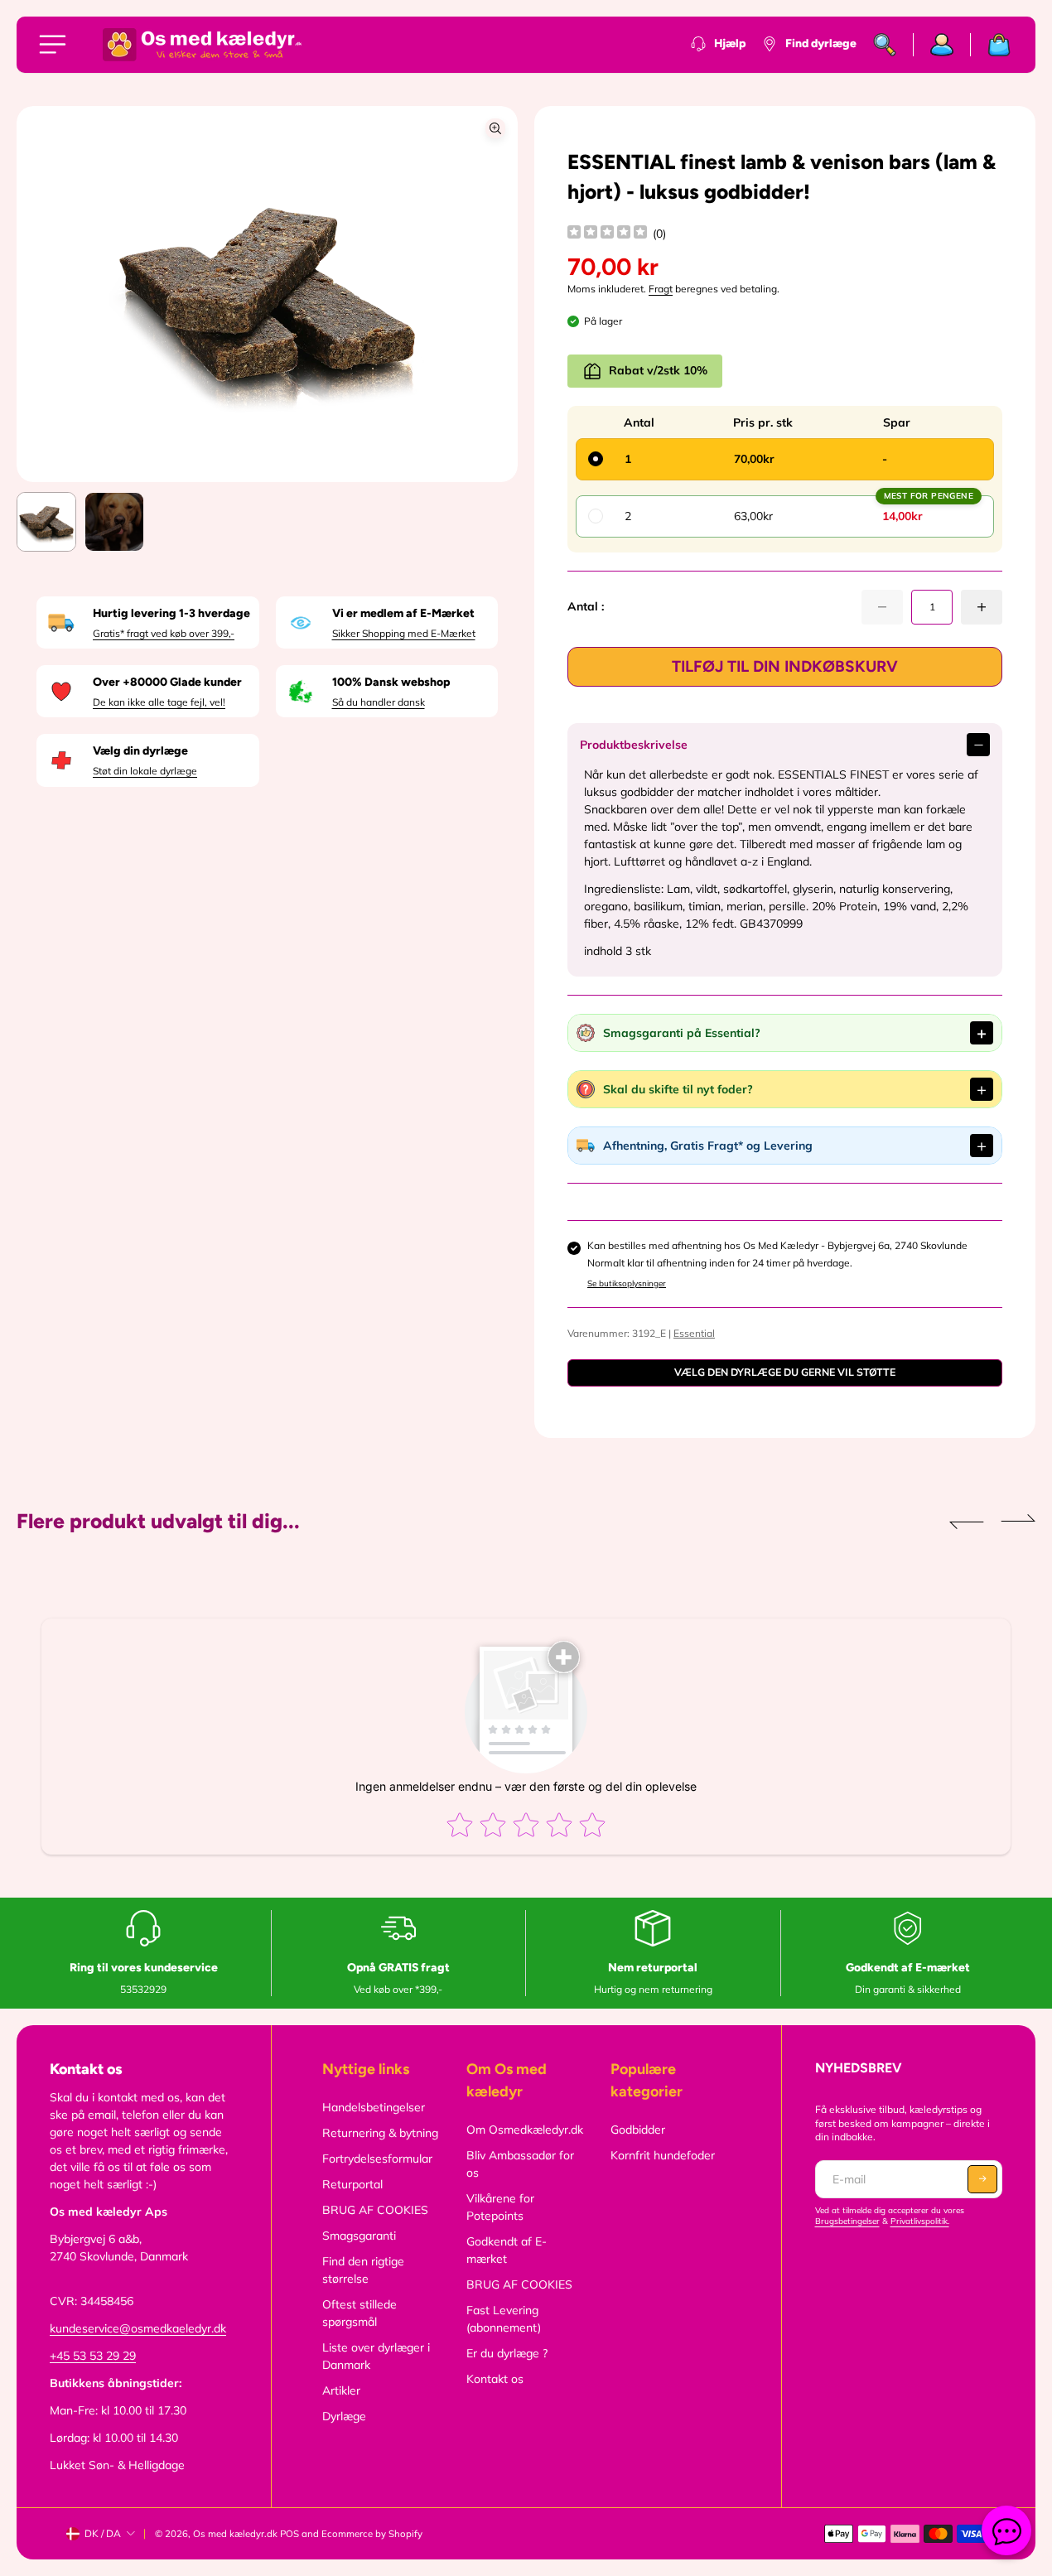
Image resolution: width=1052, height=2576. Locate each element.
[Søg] (885, 45)
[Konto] (942, 45)
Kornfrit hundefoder (663, 2155)
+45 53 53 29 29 (93, 2356)
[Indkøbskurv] (991, 45)
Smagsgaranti (359, 2236)
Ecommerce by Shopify (372, 2534)
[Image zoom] (495, 128)
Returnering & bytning (380, 2133)
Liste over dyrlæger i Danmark (376, 2356)
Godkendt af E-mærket (507, 2250)
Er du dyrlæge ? (507, 2353)
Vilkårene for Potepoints (500, 2207)
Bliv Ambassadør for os (520, 2164)
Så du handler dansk (379, 702)
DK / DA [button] (103, 2533)
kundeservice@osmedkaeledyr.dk (138, 2328)
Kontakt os (495, 2379)
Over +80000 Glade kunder (167, 682)
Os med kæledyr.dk (235, 2534)
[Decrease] (882, 607)
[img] (607, 234)
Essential (694, 1333)
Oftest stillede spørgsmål (360, 2313)
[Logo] (202, 45)
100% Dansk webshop (391, 682)
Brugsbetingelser (847, 2221)
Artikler (341, 2390)
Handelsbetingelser (374, 2107)
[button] (484, 294)
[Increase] (982, 607)
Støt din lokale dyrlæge (145, 771)
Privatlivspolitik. (920, 2221)
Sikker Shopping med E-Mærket (404, 633)
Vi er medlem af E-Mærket (403, 613)
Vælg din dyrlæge (140, 751)
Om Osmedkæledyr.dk (525, 2130)
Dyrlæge (344, 2416)
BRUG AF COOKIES (375, 2210)
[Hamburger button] (55, 45)
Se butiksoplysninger (627, 1283)
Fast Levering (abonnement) (504, 2319)
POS (290, 2534)
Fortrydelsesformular (377, 2159)
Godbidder (638, 2130)
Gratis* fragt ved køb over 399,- (164, 633)
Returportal (352, 2184)
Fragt (661, 289)
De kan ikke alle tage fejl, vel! (159, 702)
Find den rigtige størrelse (363, 2270)
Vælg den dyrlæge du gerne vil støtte (785, 1372)
